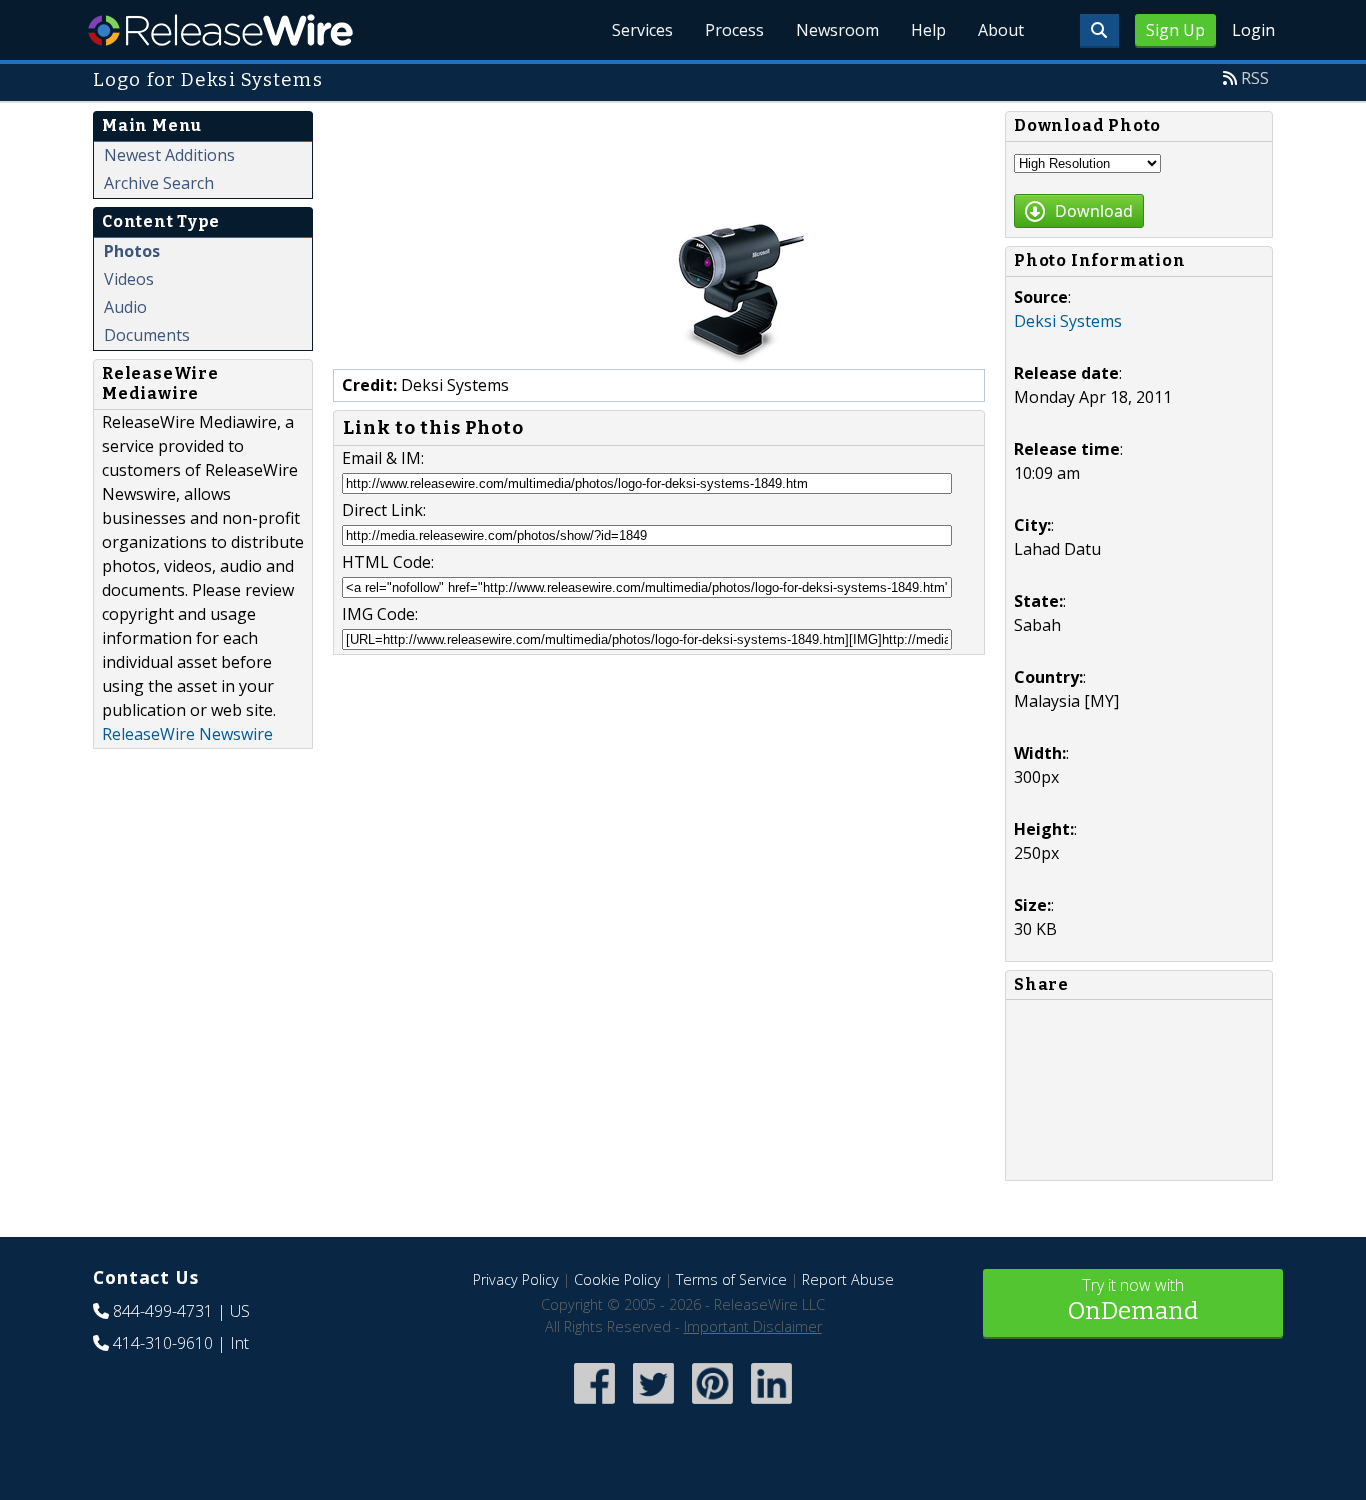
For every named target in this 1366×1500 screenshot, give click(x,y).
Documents (147, 335)
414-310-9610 (163, 1343)
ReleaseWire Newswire (187, 734)
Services (642, 30)
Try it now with (1133, 1299)
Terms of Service (731, 1279)
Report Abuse (848, 1279)
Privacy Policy (516, 1279)
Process (734, 30)
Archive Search (159, 183)
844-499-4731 (163, 1311)
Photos (132, 251)
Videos (129, 279)
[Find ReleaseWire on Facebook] (594, 1405)
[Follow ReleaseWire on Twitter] (653, 1405)
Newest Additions (169, 155)
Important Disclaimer (753, 1326)
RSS (1255, 78)
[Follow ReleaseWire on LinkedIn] (771, 1405)
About (1001, 30)
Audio (125, 307)
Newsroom (837, 30)
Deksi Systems (1068, 321)
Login (1253, 30)
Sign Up (1175, 30)
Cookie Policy (617, 1279)
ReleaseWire (220, 30)
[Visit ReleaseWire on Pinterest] (712, 1405)
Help (928, 30)
